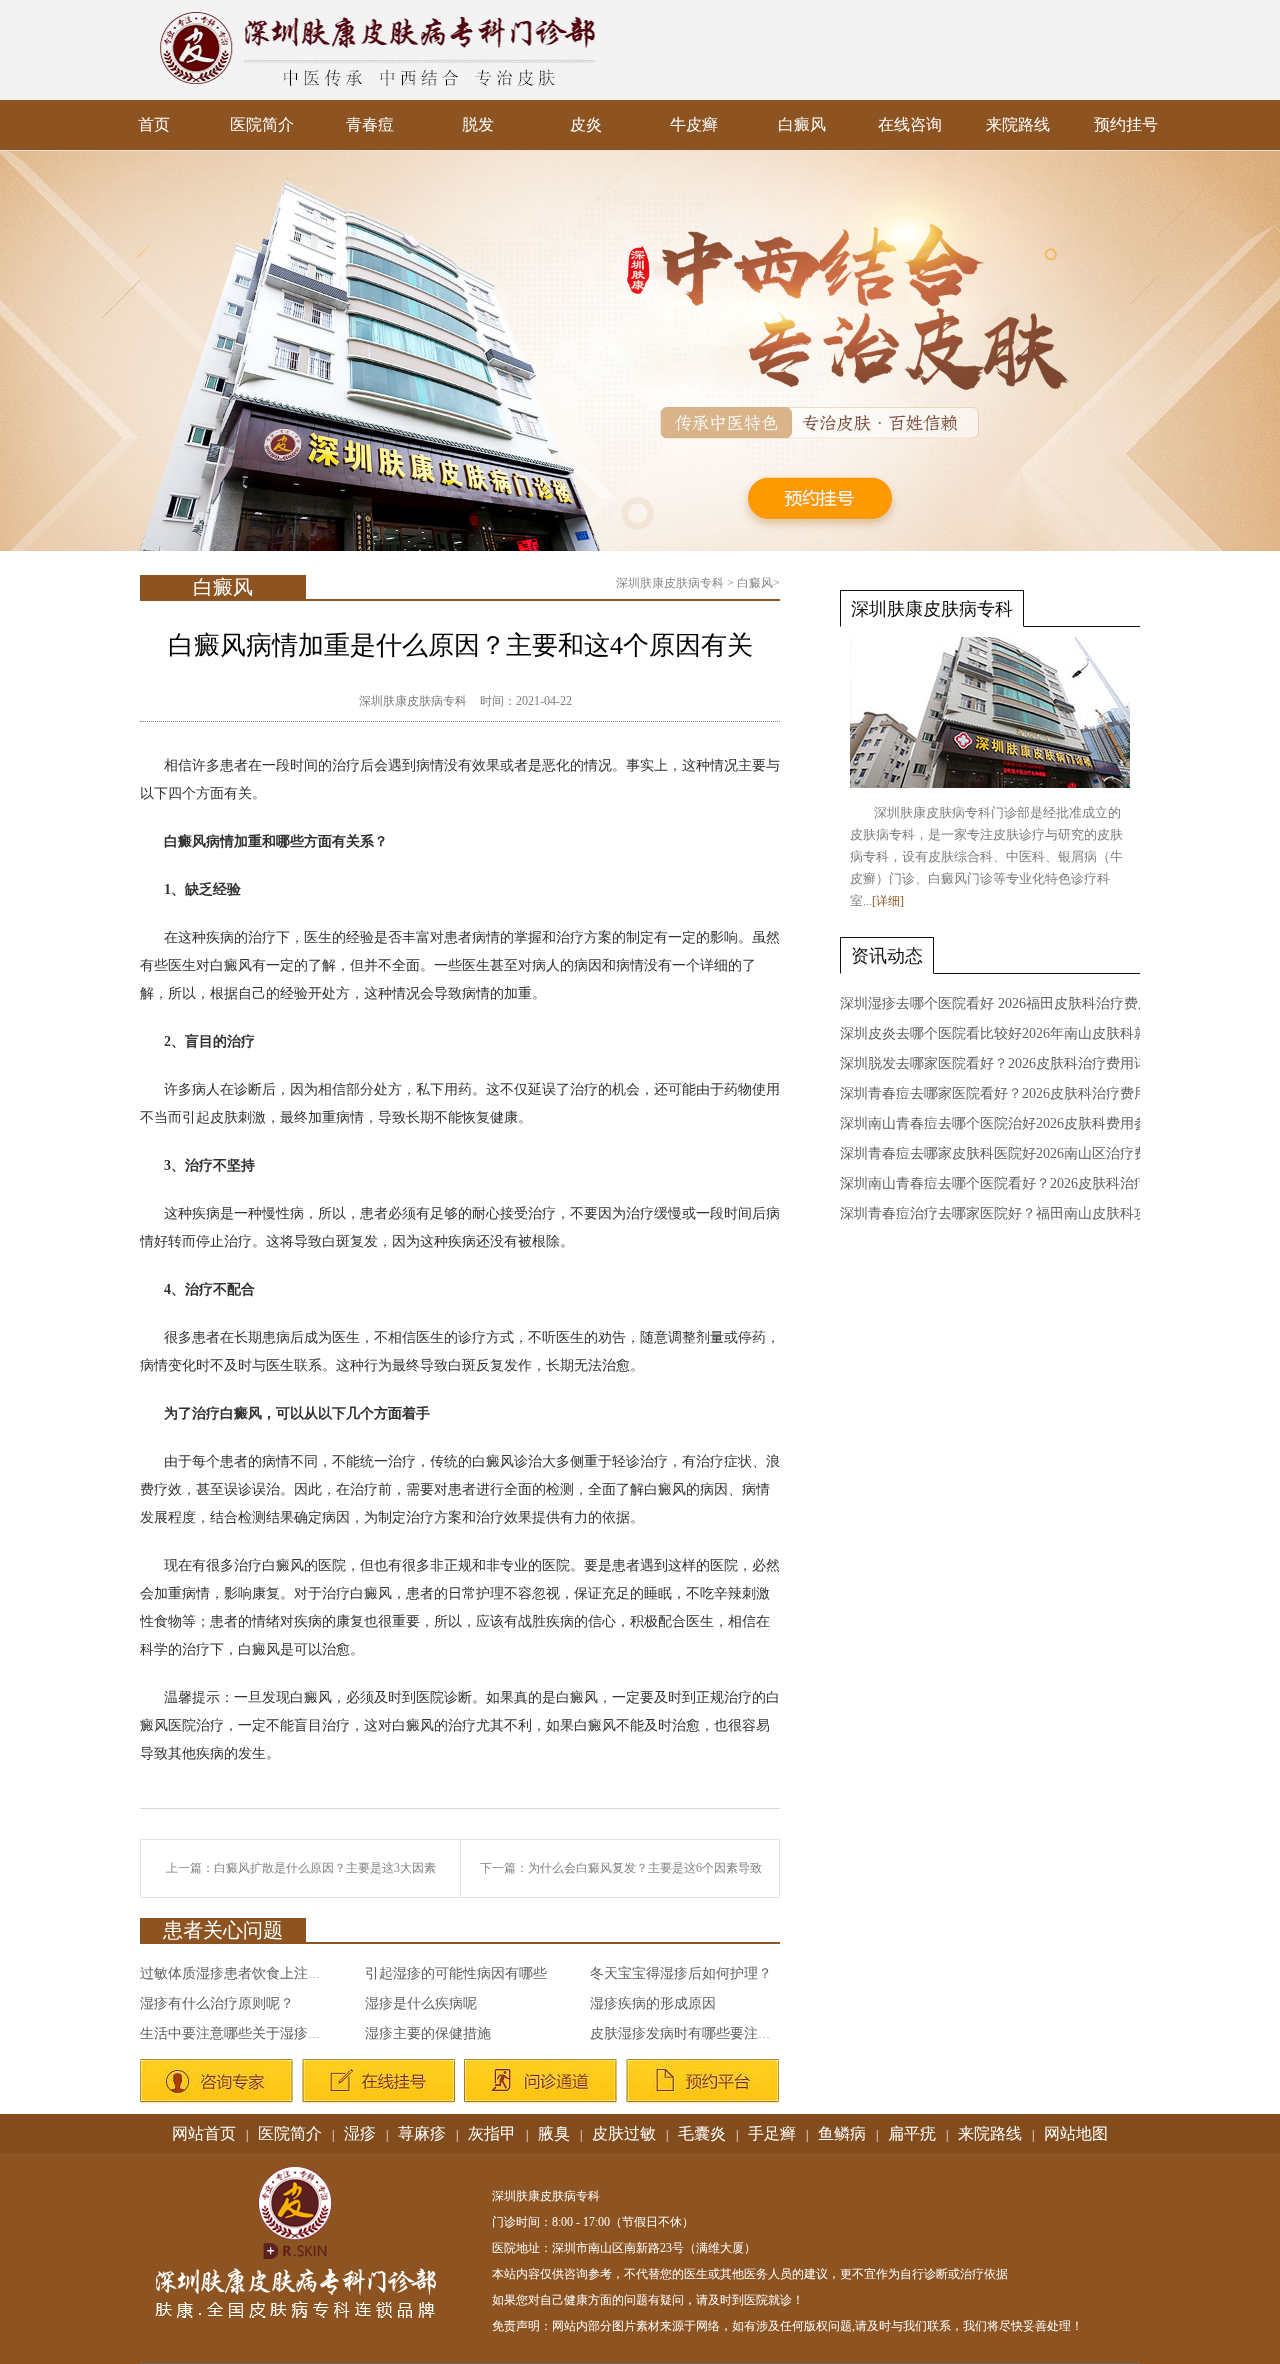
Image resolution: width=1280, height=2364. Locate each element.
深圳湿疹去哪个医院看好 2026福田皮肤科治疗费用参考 (1010, 1003)
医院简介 (262, 124)
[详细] (888, 901)
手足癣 (772, 2133)
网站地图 (1076, 2133)
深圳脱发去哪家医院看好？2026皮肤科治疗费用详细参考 (1015, 1063)
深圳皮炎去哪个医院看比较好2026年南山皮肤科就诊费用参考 (1029, 1033)
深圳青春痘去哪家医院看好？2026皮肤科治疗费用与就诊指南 (1029, 1093)
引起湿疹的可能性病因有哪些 (456, 1973)
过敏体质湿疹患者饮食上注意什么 (245, 1973)
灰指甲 (492, 2133)
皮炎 (586, 124)
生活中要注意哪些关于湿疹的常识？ (252, 2033)
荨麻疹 (422, 2133)
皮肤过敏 (624, 2133)
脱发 (478, 124)
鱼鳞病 (842, 2133)
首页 (154, 124)
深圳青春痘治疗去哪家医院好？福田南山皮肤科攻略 (1001, 1213)
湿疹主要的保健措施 (428, 2033)
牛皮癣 (694, 124)
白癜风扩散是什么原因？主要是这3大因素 (325, 1868)
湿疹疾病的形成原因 (653, 2003)
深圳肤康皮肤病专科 (670, 583)
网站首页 (204, 2133)
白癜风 (802, 124)
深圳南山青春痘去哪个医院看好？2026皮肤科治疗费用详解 (1022, 1183)
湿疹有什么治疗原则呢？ (217, 2003)
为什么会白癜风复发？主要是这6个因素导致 (645, 1868)
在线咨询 (910, 124)
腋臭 (554, 2133)
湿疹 (360, 2133)
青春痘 (370, 124)
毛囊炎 (702, 2133)
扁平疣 (912, 2133)
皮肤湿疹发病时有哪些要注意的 (688, 2033)
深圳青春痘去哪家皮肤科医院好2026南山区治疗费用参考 (1015, 1153)
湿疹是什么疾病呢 (421, 2003)
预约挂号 (1126, 124)
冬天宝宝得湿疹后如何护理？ (681, 1973)
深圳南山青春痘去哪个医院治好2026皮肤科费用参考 (1001, 1123)
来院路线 (1018, 124)
